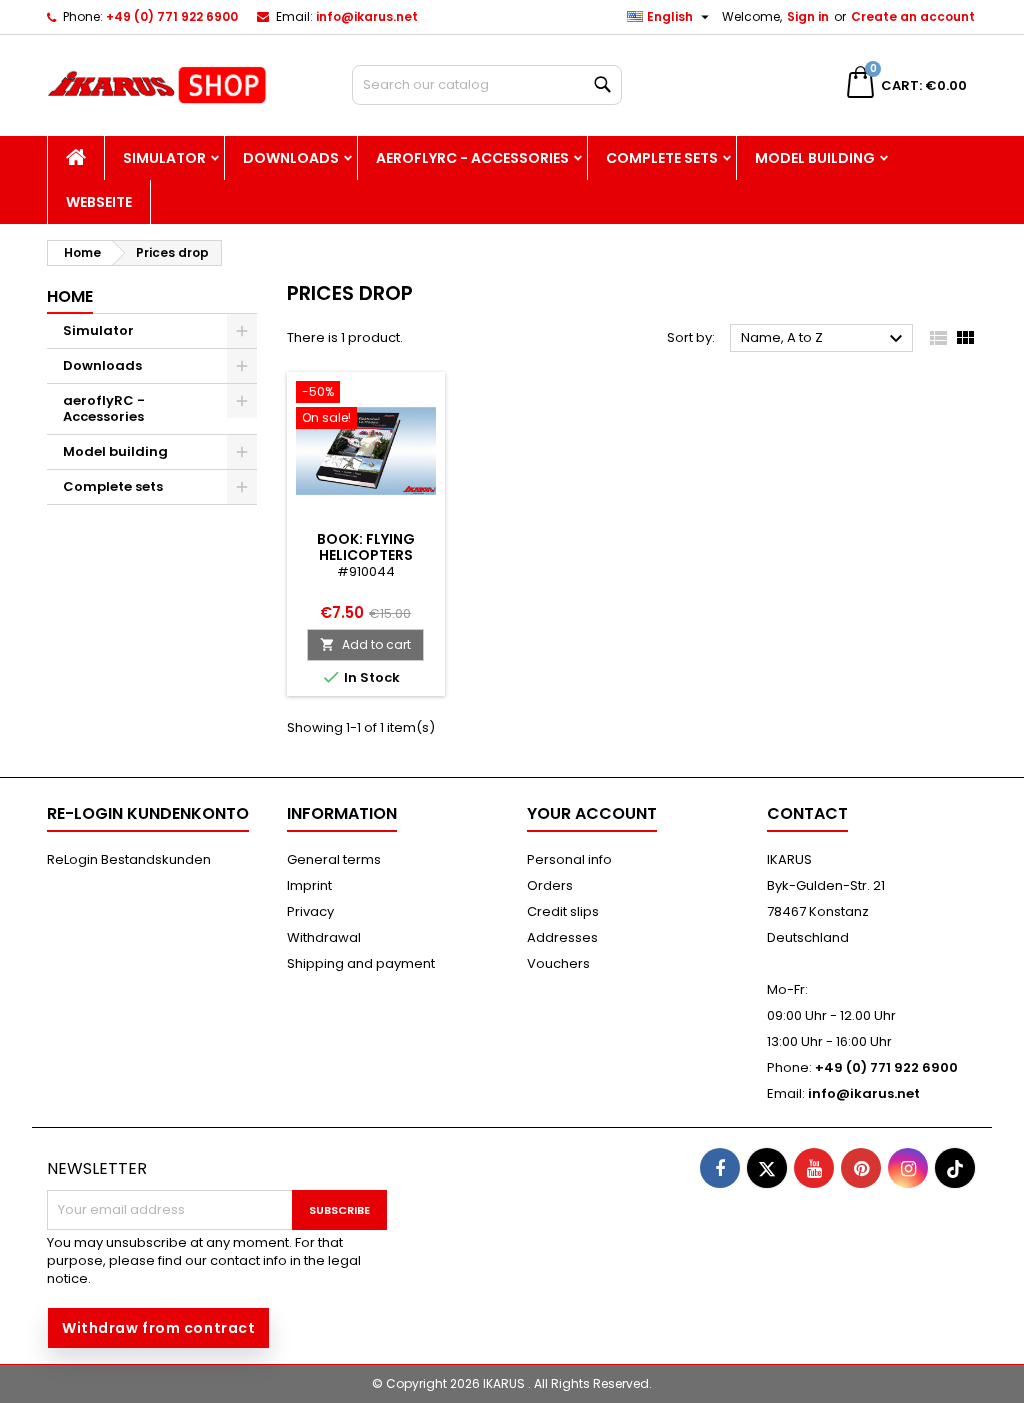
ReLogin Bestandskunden (129, 859)
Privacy (310, 911)
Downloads (291, 158)
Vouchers (558, 963)
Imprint (309, 885)
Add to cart (365, 644)
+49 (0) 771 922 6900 (172, 16)
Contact (807, 813)
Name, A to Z (824, 339)
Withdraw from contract (158, 1328)
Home (70, 296)
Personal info (569, 859)
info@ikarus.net (367, 16)
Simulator (164, 158)
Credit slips (563, 911)
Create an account (913, 16)
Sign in (808, 16)
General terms (334, 859)
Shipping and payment (361, 963)
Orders (550, 885)
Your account (592, 813)
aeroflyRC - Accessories (472, 158)
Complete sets (662, 158)
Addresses (562, 937)
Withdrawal (324, 937)
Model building (815, 158)
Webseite (99, 202)
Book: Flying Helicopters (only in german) (365, 555)
